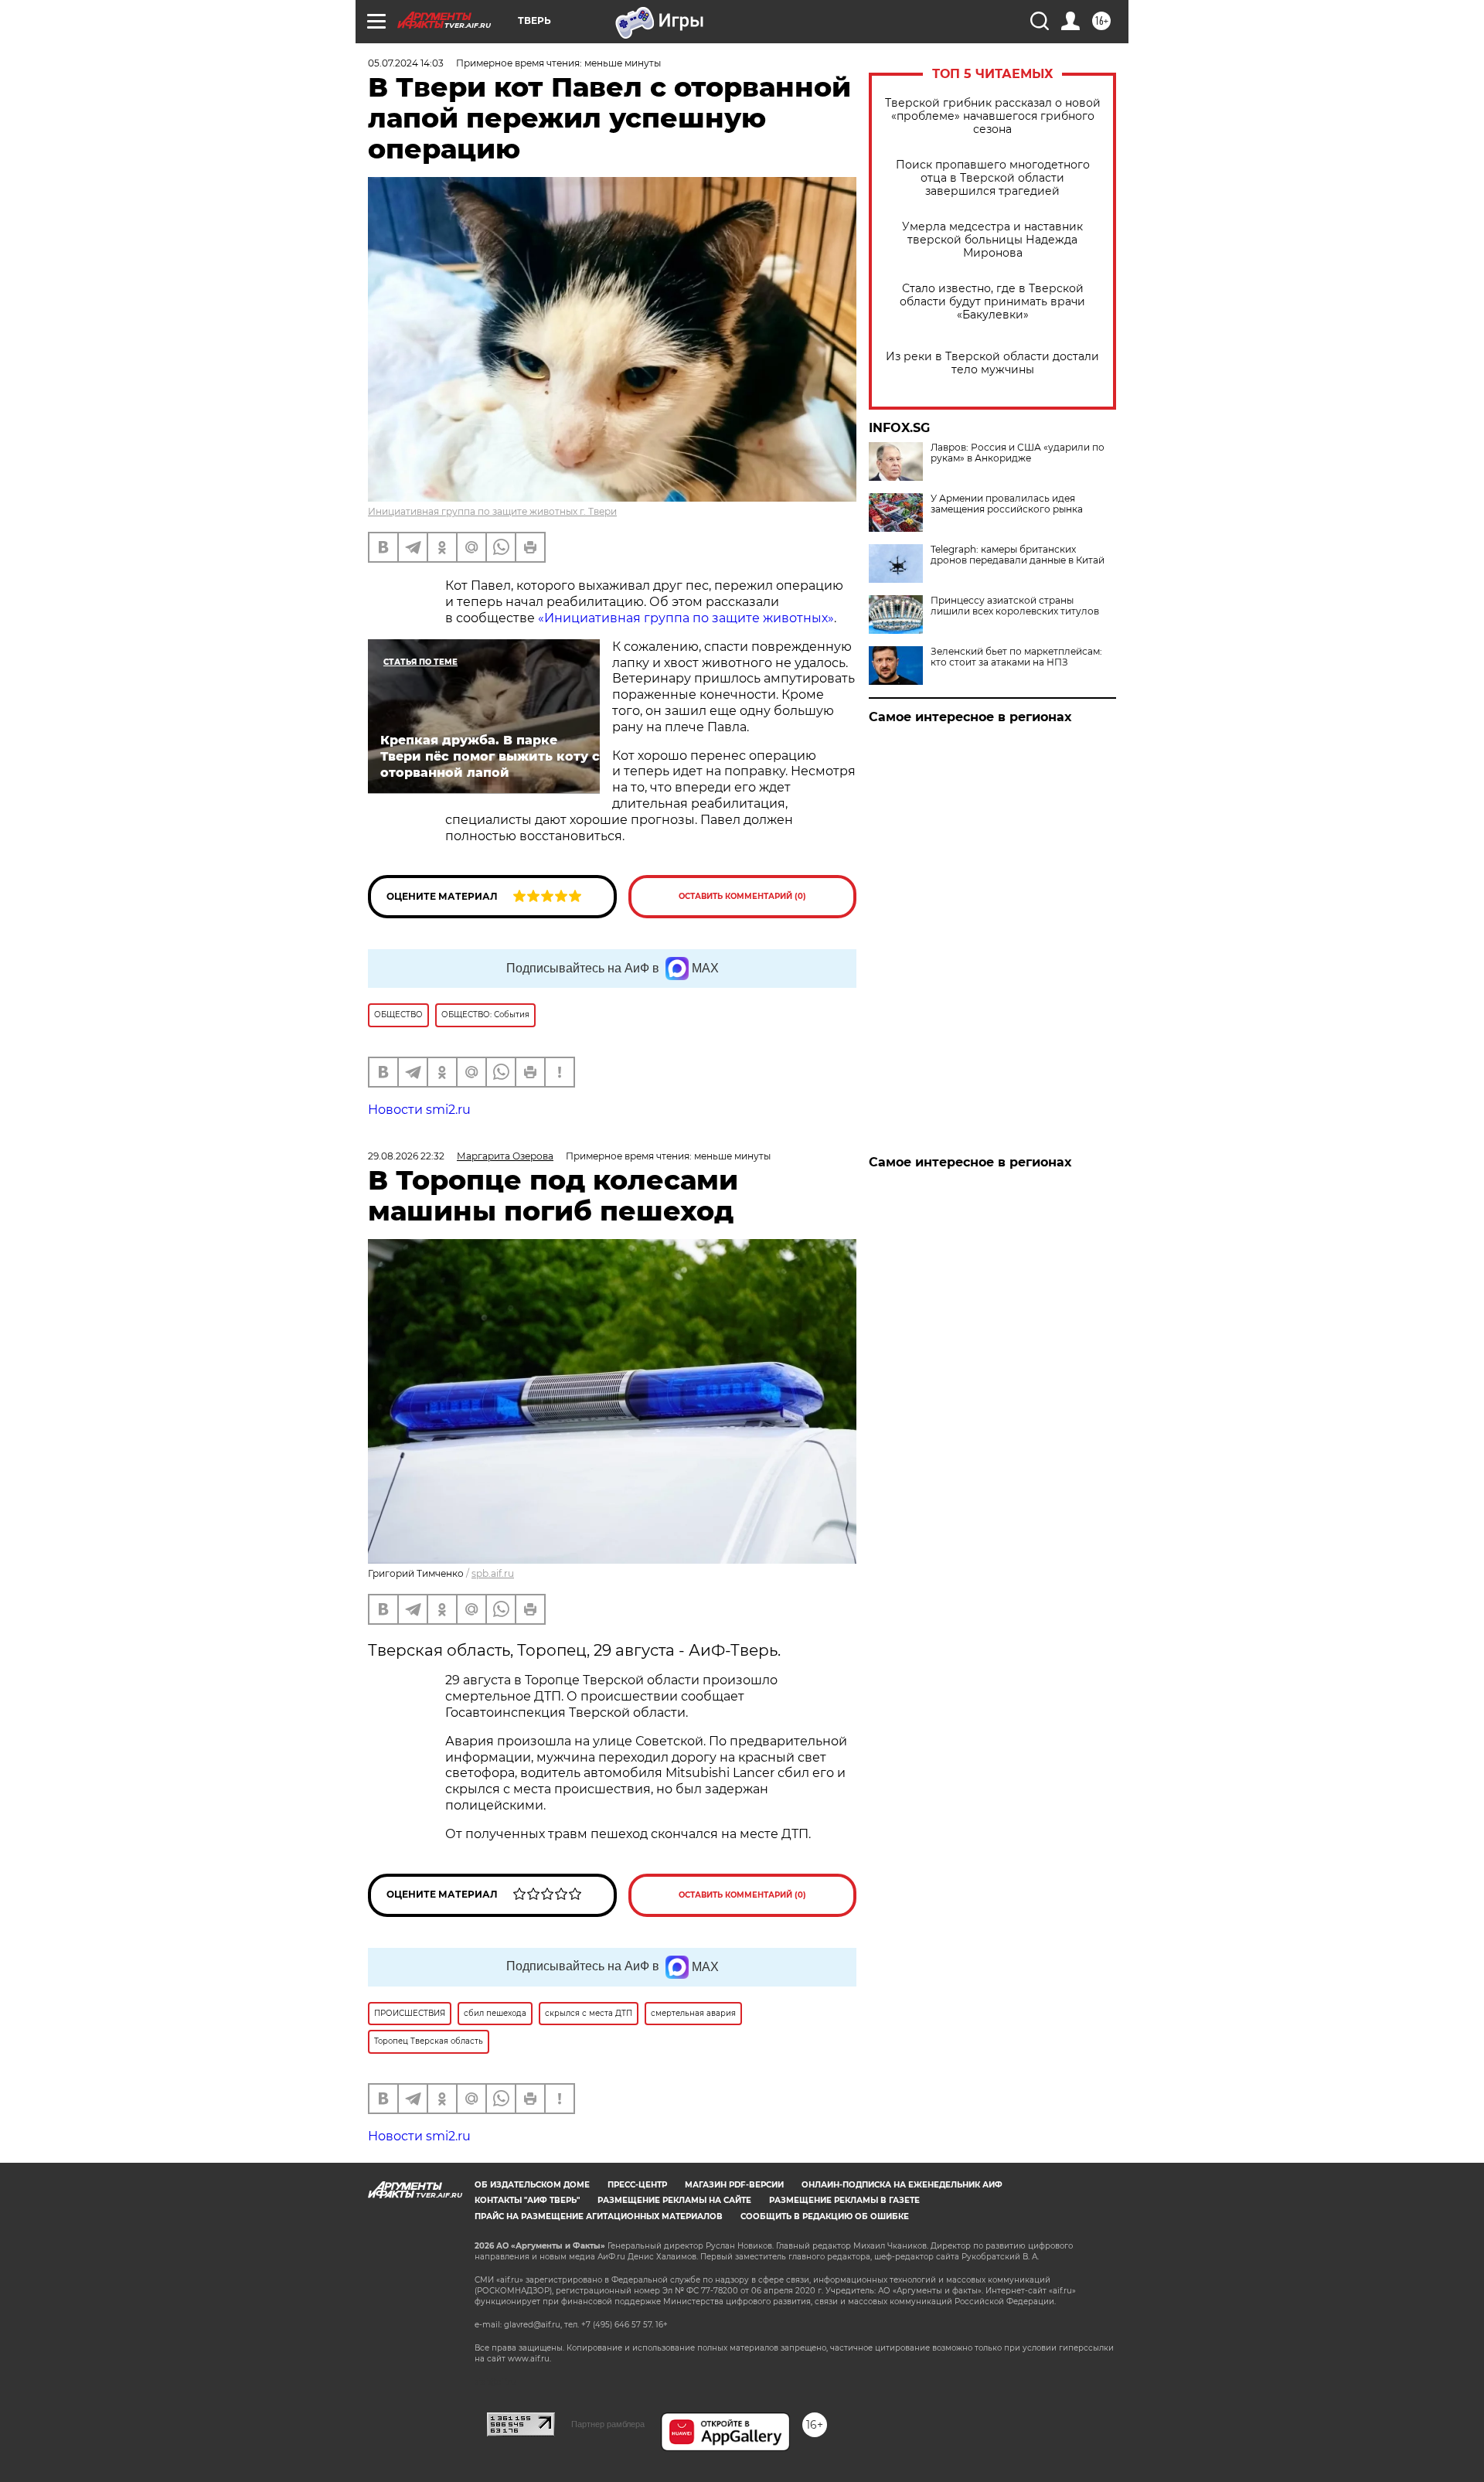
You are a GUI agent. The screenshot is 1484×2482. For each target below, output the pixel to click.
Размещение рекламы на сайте (674, 2200)
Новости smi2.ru (419, 1110)
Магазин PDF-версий (734, 2185)
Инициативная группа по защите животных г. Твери (492, 511)
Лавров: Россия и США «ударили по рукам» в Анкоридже (1018, 453)
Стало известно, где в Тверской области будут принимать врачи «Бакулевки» (992, 302)
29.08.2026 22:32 (406, 1156)
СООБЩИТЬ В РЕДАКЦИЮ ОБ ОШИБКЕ (825, 2216)
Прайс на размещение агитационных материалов (599, 2216)
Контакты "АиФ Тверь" (527, 2200)
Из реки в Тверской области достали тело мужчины (992, 363)
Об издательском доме (532, 2185)
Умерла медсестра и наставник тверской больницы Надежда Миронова (992, 240)
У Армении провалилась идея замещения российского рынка (1007, 504)
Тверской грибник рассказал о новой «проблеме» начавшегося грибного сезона (993, 116)
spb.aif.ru (493, 1573)
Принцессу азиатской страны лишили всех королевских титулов (1015, 606)
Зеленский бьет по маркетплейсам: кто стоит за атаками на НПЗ (1016, 657)
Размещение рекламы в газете (844, 2200)
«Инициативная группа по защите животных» (686, 618)
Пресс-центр (637, 2185)
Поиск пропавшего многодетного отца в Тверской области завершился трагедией (993, 178)
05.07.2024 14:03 (406, 63)
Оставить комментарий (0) (742, 896)
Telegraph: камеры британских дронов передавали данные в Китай (1018, 555)
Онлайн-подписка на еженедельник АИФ (902, 2185)
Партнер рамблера (608, 2424)
